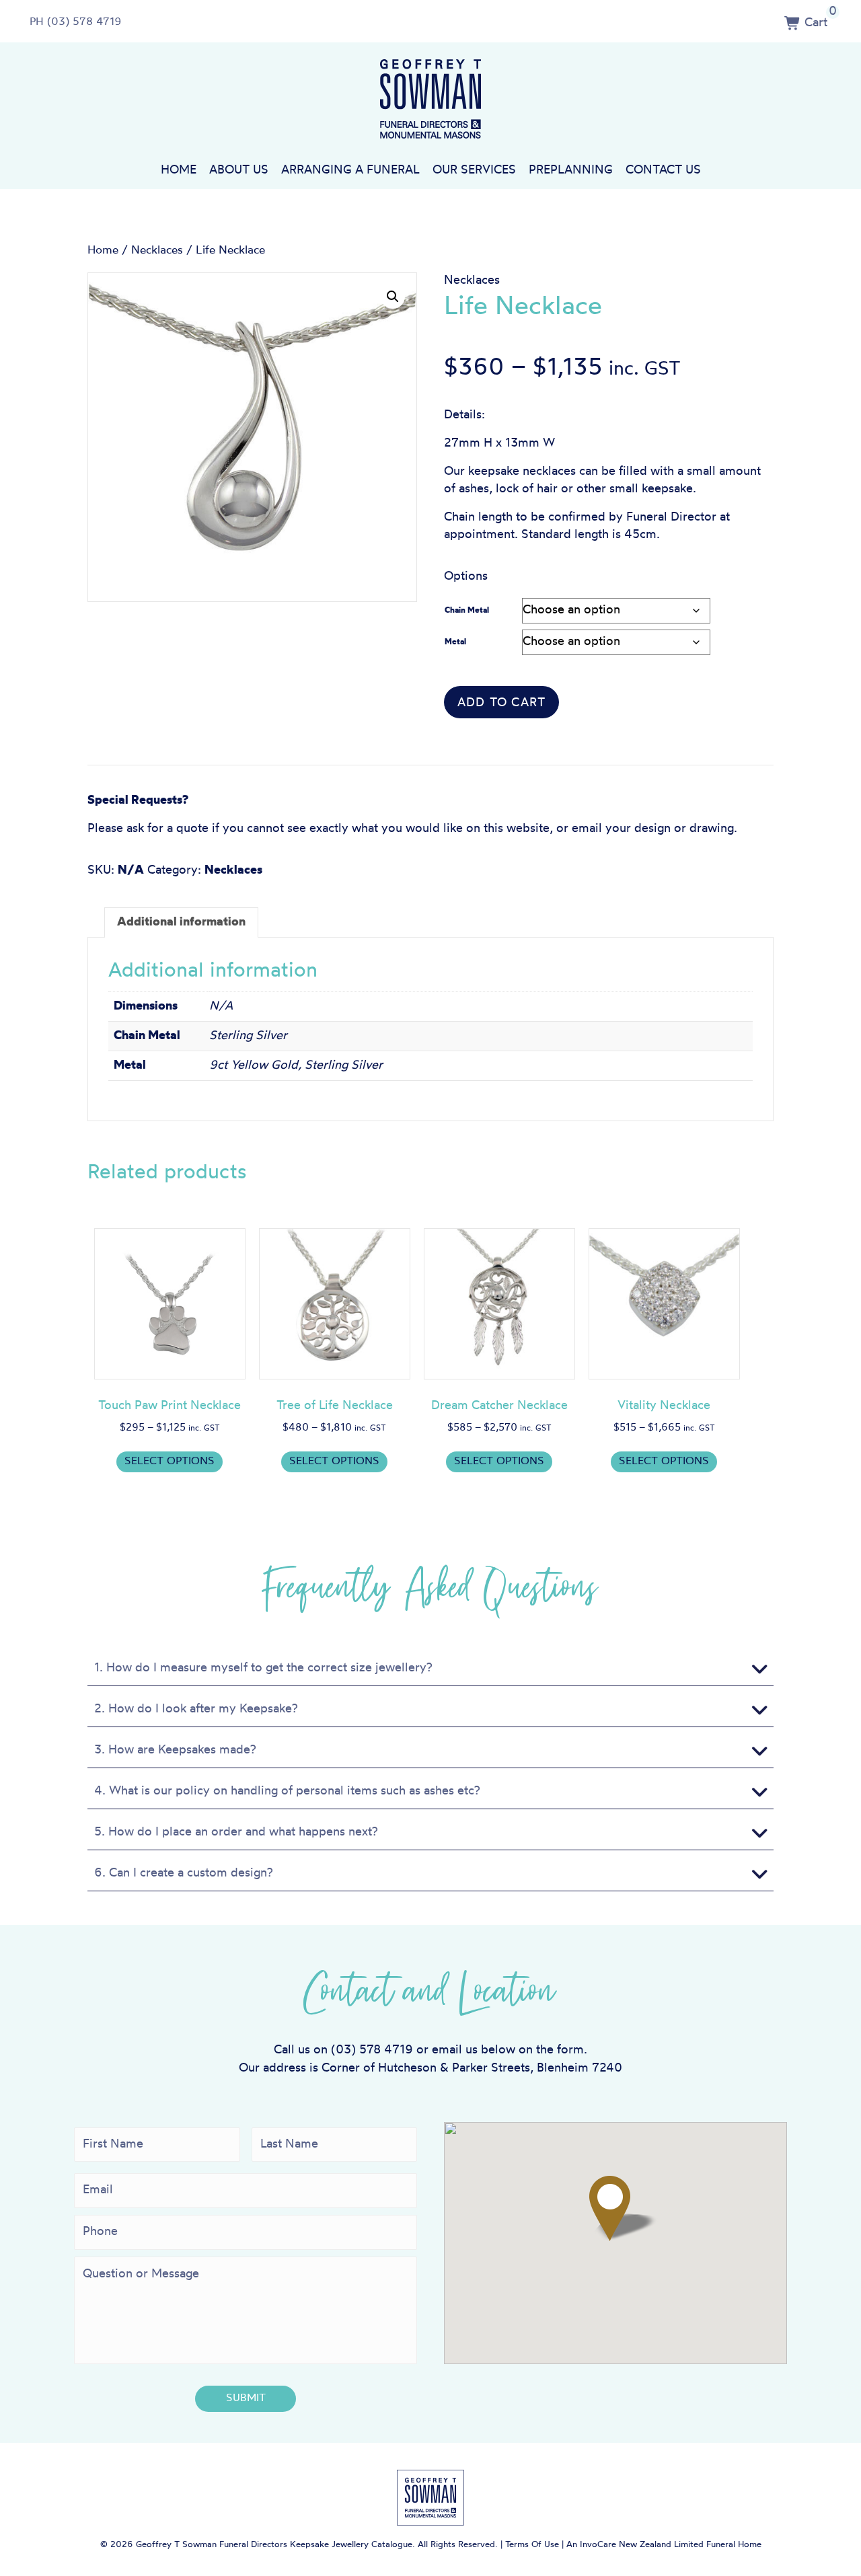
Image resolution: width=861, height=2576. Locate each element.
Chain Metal (467, 611)
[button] (393, 297)
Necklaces (157, 251)
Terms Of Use (532, 2545)
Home (179, 171)
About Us (239, 171)
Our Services (474, 171)
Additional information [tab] (181, 922)
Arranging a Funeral (350, 171)
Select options (170, 1462)
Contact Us (663, 171)
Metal (455, 642)
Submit (246, 2398)
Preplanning (571, 171)
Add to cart (501, 703)
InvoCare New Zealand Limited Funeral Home (671, 2545)
